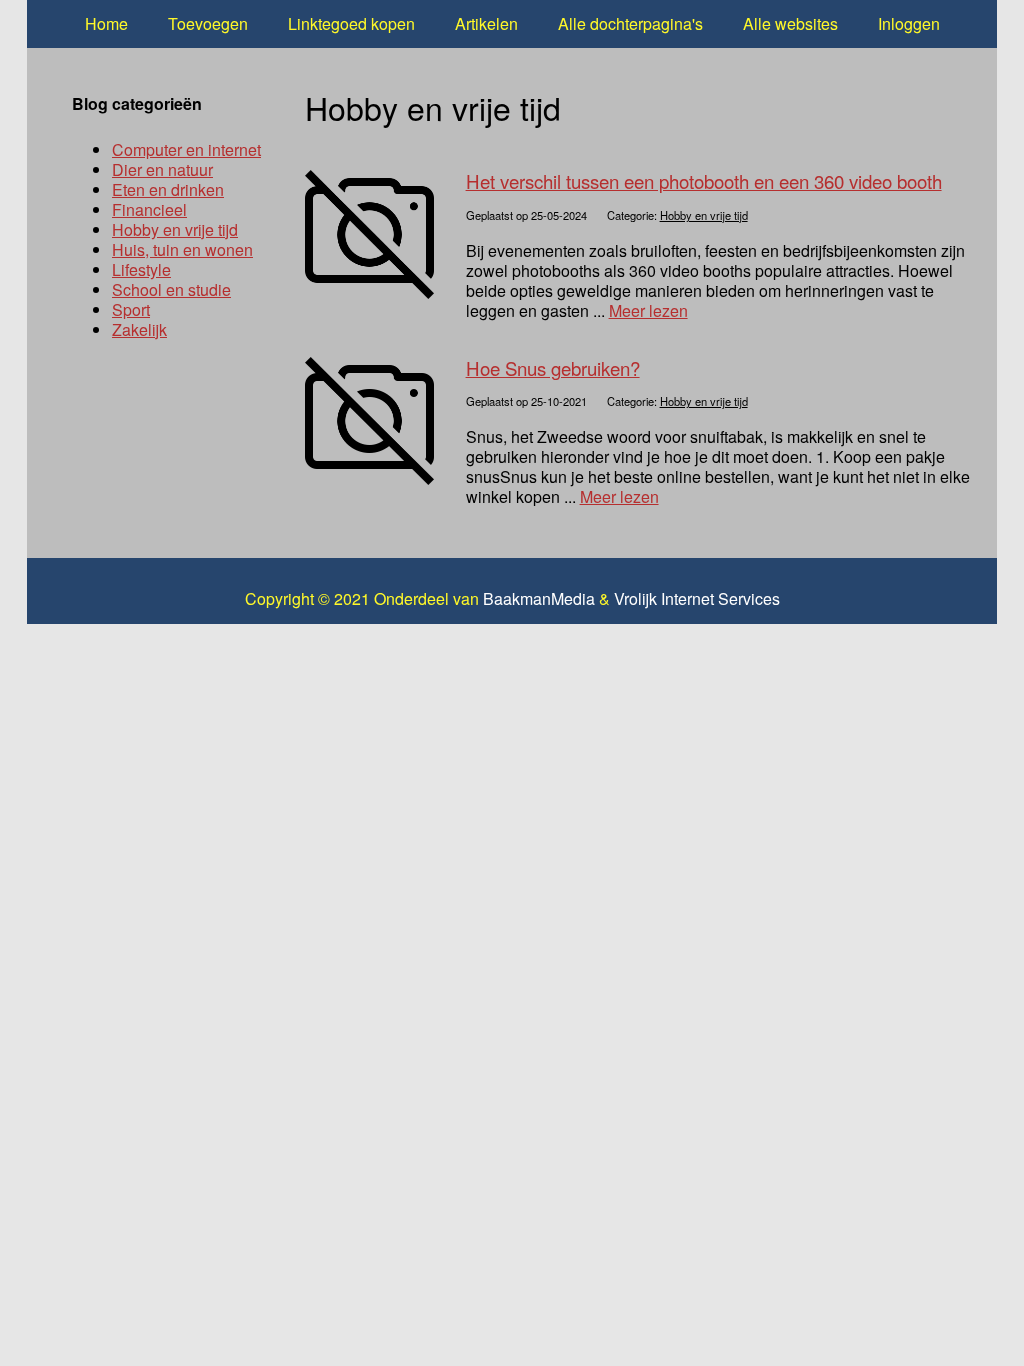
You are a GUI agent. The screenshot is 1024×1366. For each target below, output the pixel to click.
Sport (131, 309)
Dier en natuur (162, 169)
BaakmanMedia (539, 599)
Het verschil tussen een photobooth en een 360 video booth (704, 181)
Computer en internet (186, 149)
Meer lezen (648, 310)
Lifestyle (141, 269)
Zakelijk (139, 329)
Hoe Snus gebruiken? (553, 368)
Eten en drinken (168, 189)
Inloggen (909, 23)
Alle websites (790, 23)
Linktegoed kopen (351, 23)
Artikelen (486, 23)
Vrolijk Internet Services (697, 599)
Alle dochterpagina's (630, 23)
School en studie (171, 289)
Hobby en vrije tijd (704, 215)
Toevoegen (208, 23)
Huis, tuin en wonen (182, 249)
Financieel (149, 209)
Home (106, 23)
